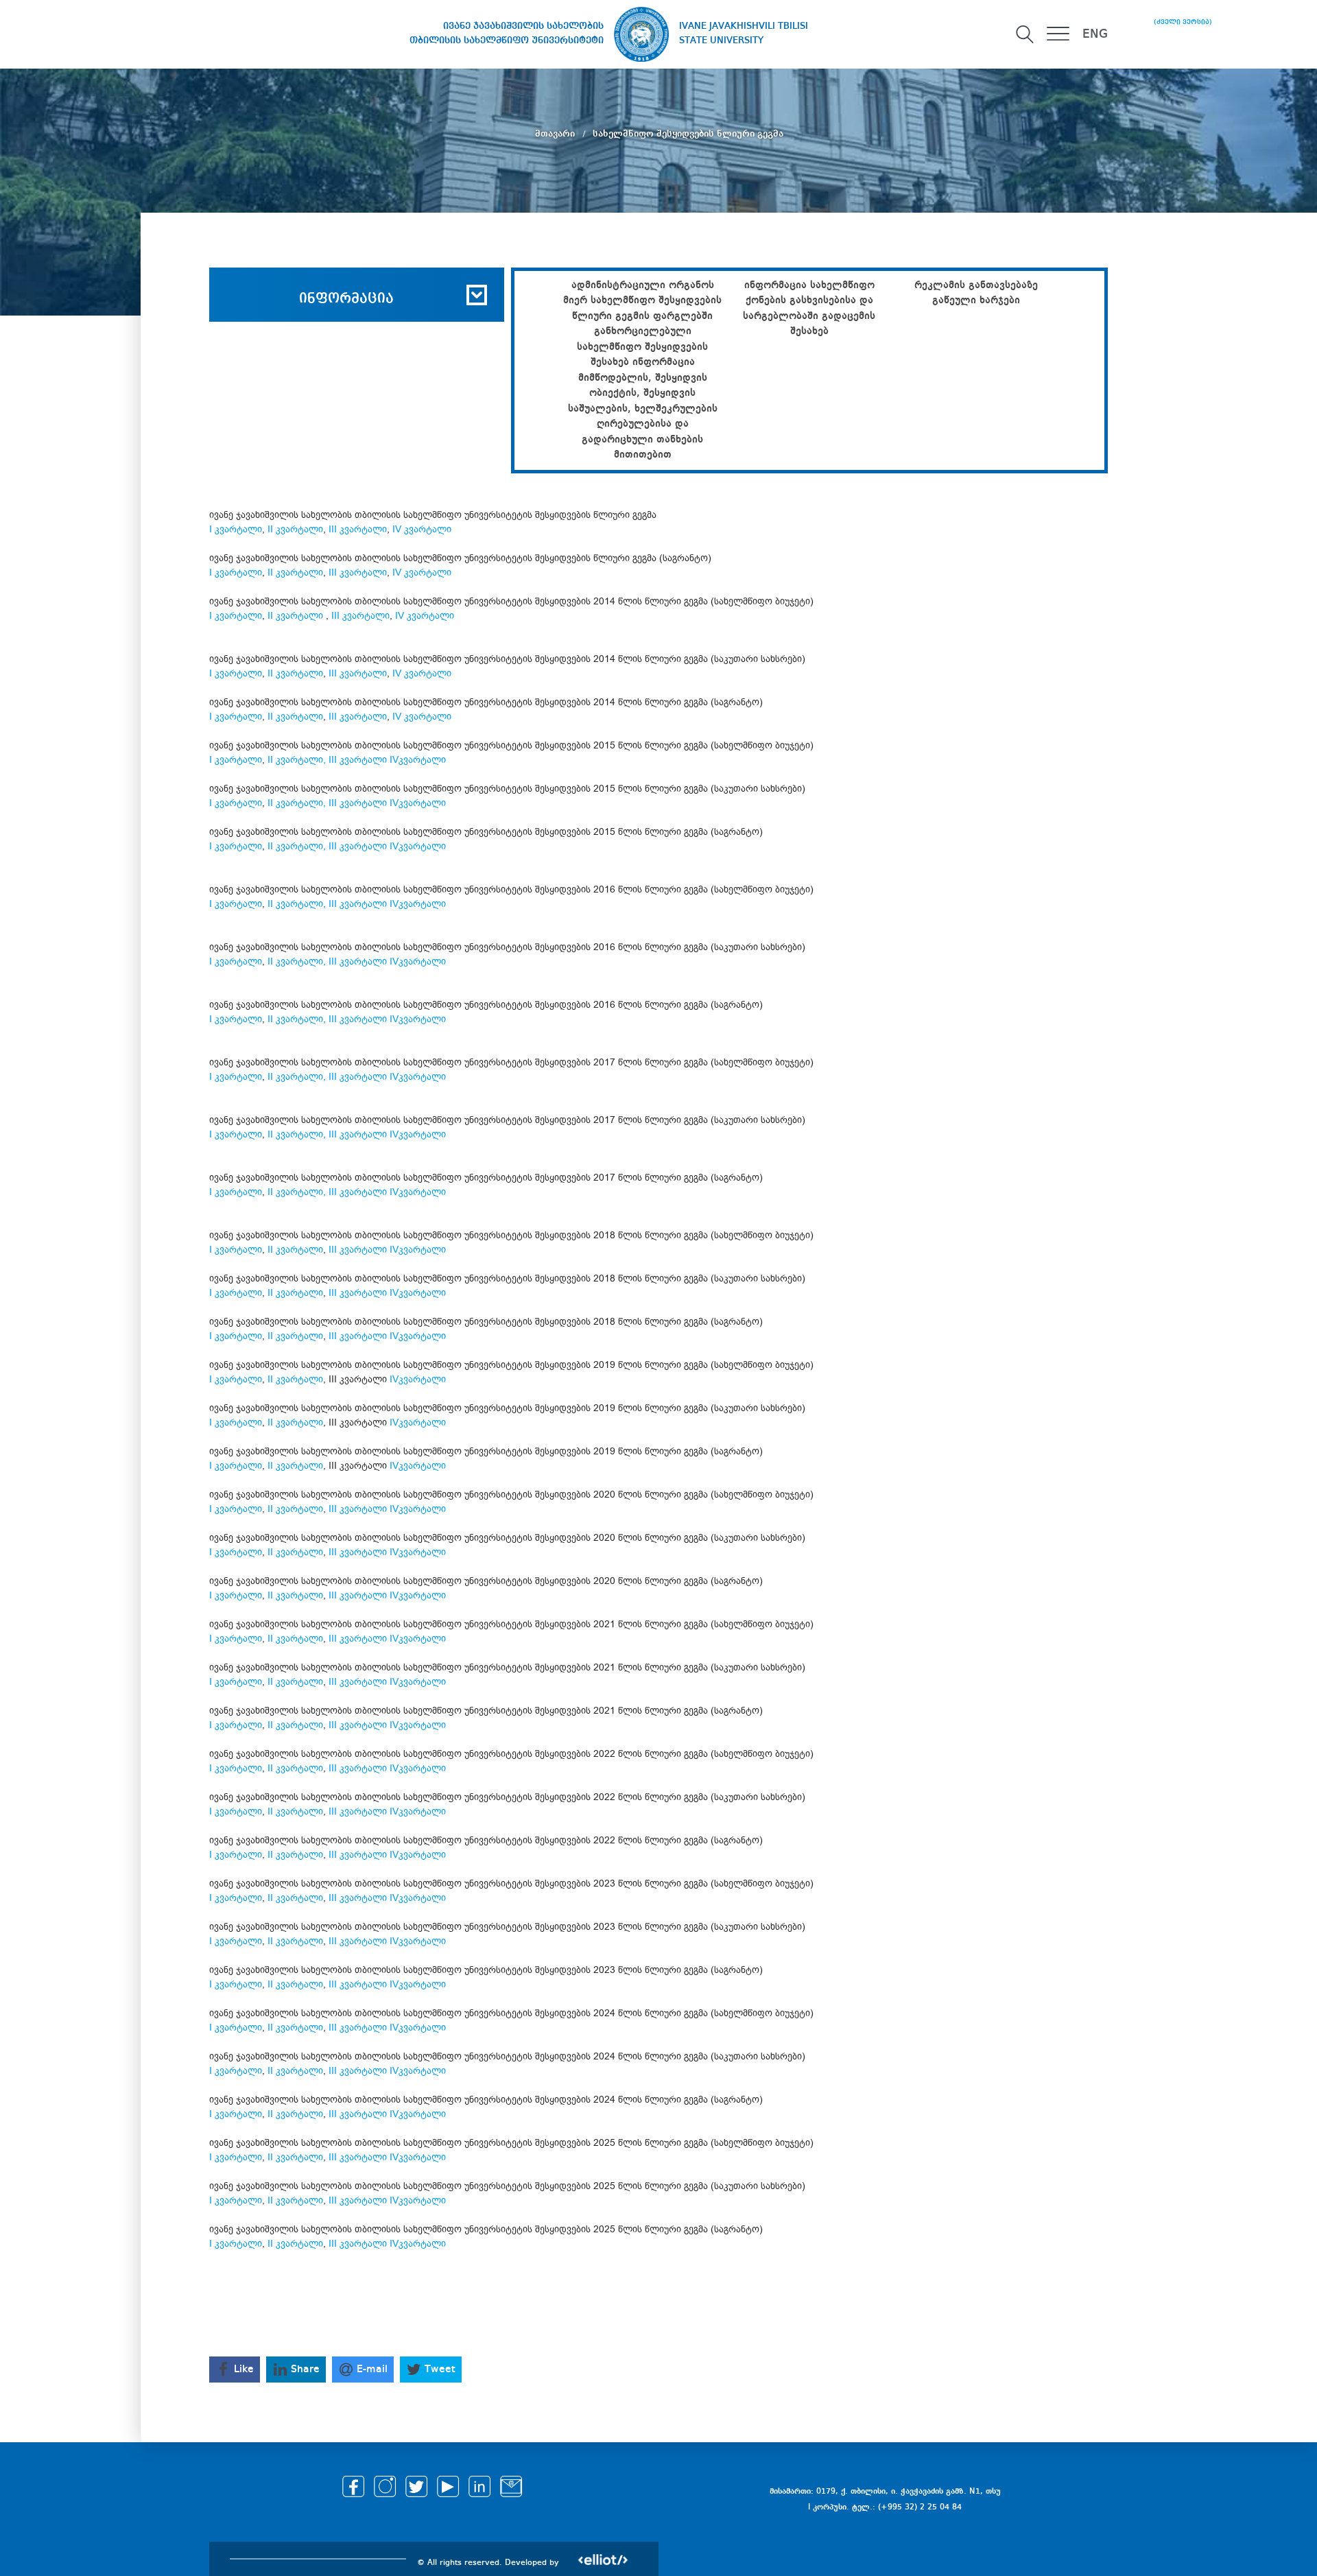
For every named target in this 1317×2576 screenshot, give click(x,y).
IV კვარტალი (422, 529)
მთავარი (556, 134)
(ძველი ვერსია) (1183, 22)
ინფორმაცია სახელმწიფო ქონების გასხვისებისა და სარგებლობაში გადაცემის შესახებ (809, 309)
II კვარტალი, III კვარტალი (327, 904)
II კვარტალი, (298, 760)
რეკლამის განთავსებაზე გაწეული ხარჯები (976, 293)
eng (1095, 34)
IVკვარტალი (418, 760)
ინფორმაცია (346, 299)
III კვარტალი (358, 529)
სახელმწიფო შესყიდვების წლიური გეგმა (688, 134)
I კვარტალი (236, 529)
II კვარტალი (295, 529)
